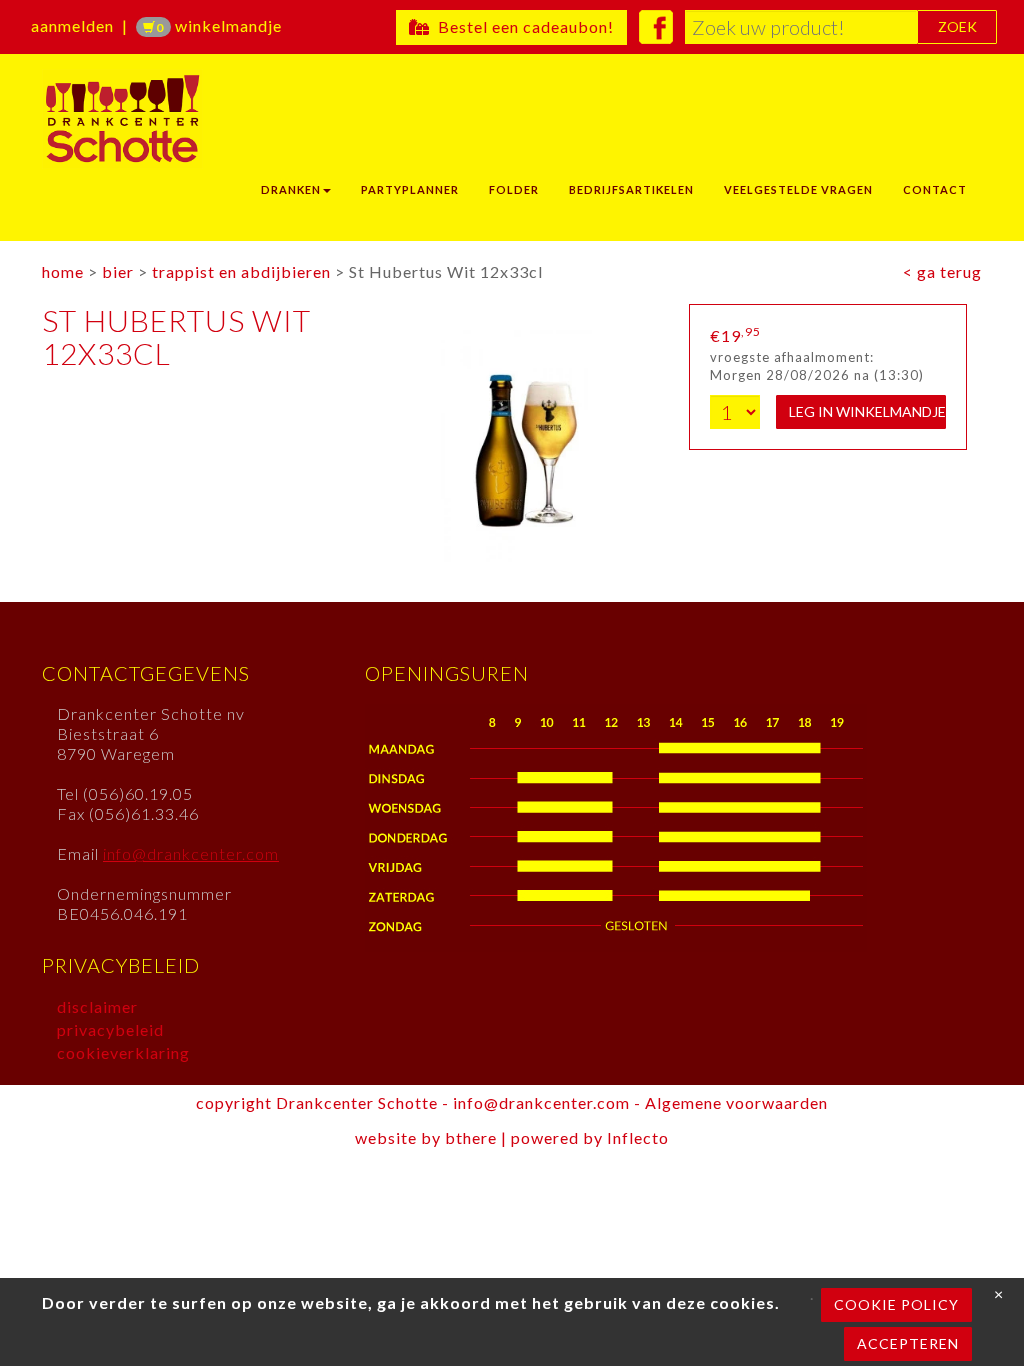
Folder (514, 189)
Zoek (957, 26)
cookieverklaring (123, 1052)
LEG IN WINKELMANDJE (867, 411)
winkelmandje (219, 25)
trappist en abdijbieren (241, 271)
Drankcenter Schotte (169, 119)
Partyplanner (410, 189)
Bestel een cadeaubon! (522, 26)
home (63, 271)
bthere (471, 1137)
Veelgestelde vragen (798, 189)
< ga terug (942, 271)
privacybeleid (110, 1029)
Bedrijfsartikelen (631, 189)
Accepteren (908, 1343)
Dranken (291, 189)
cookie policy (896, 1304)
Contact (935, 189)
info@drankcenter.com (191, 853)
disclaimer (97, 1006)
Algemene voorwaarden (736, 1102)
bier (118, 271)
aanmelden (72, 25)
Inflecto (638, 1137)
